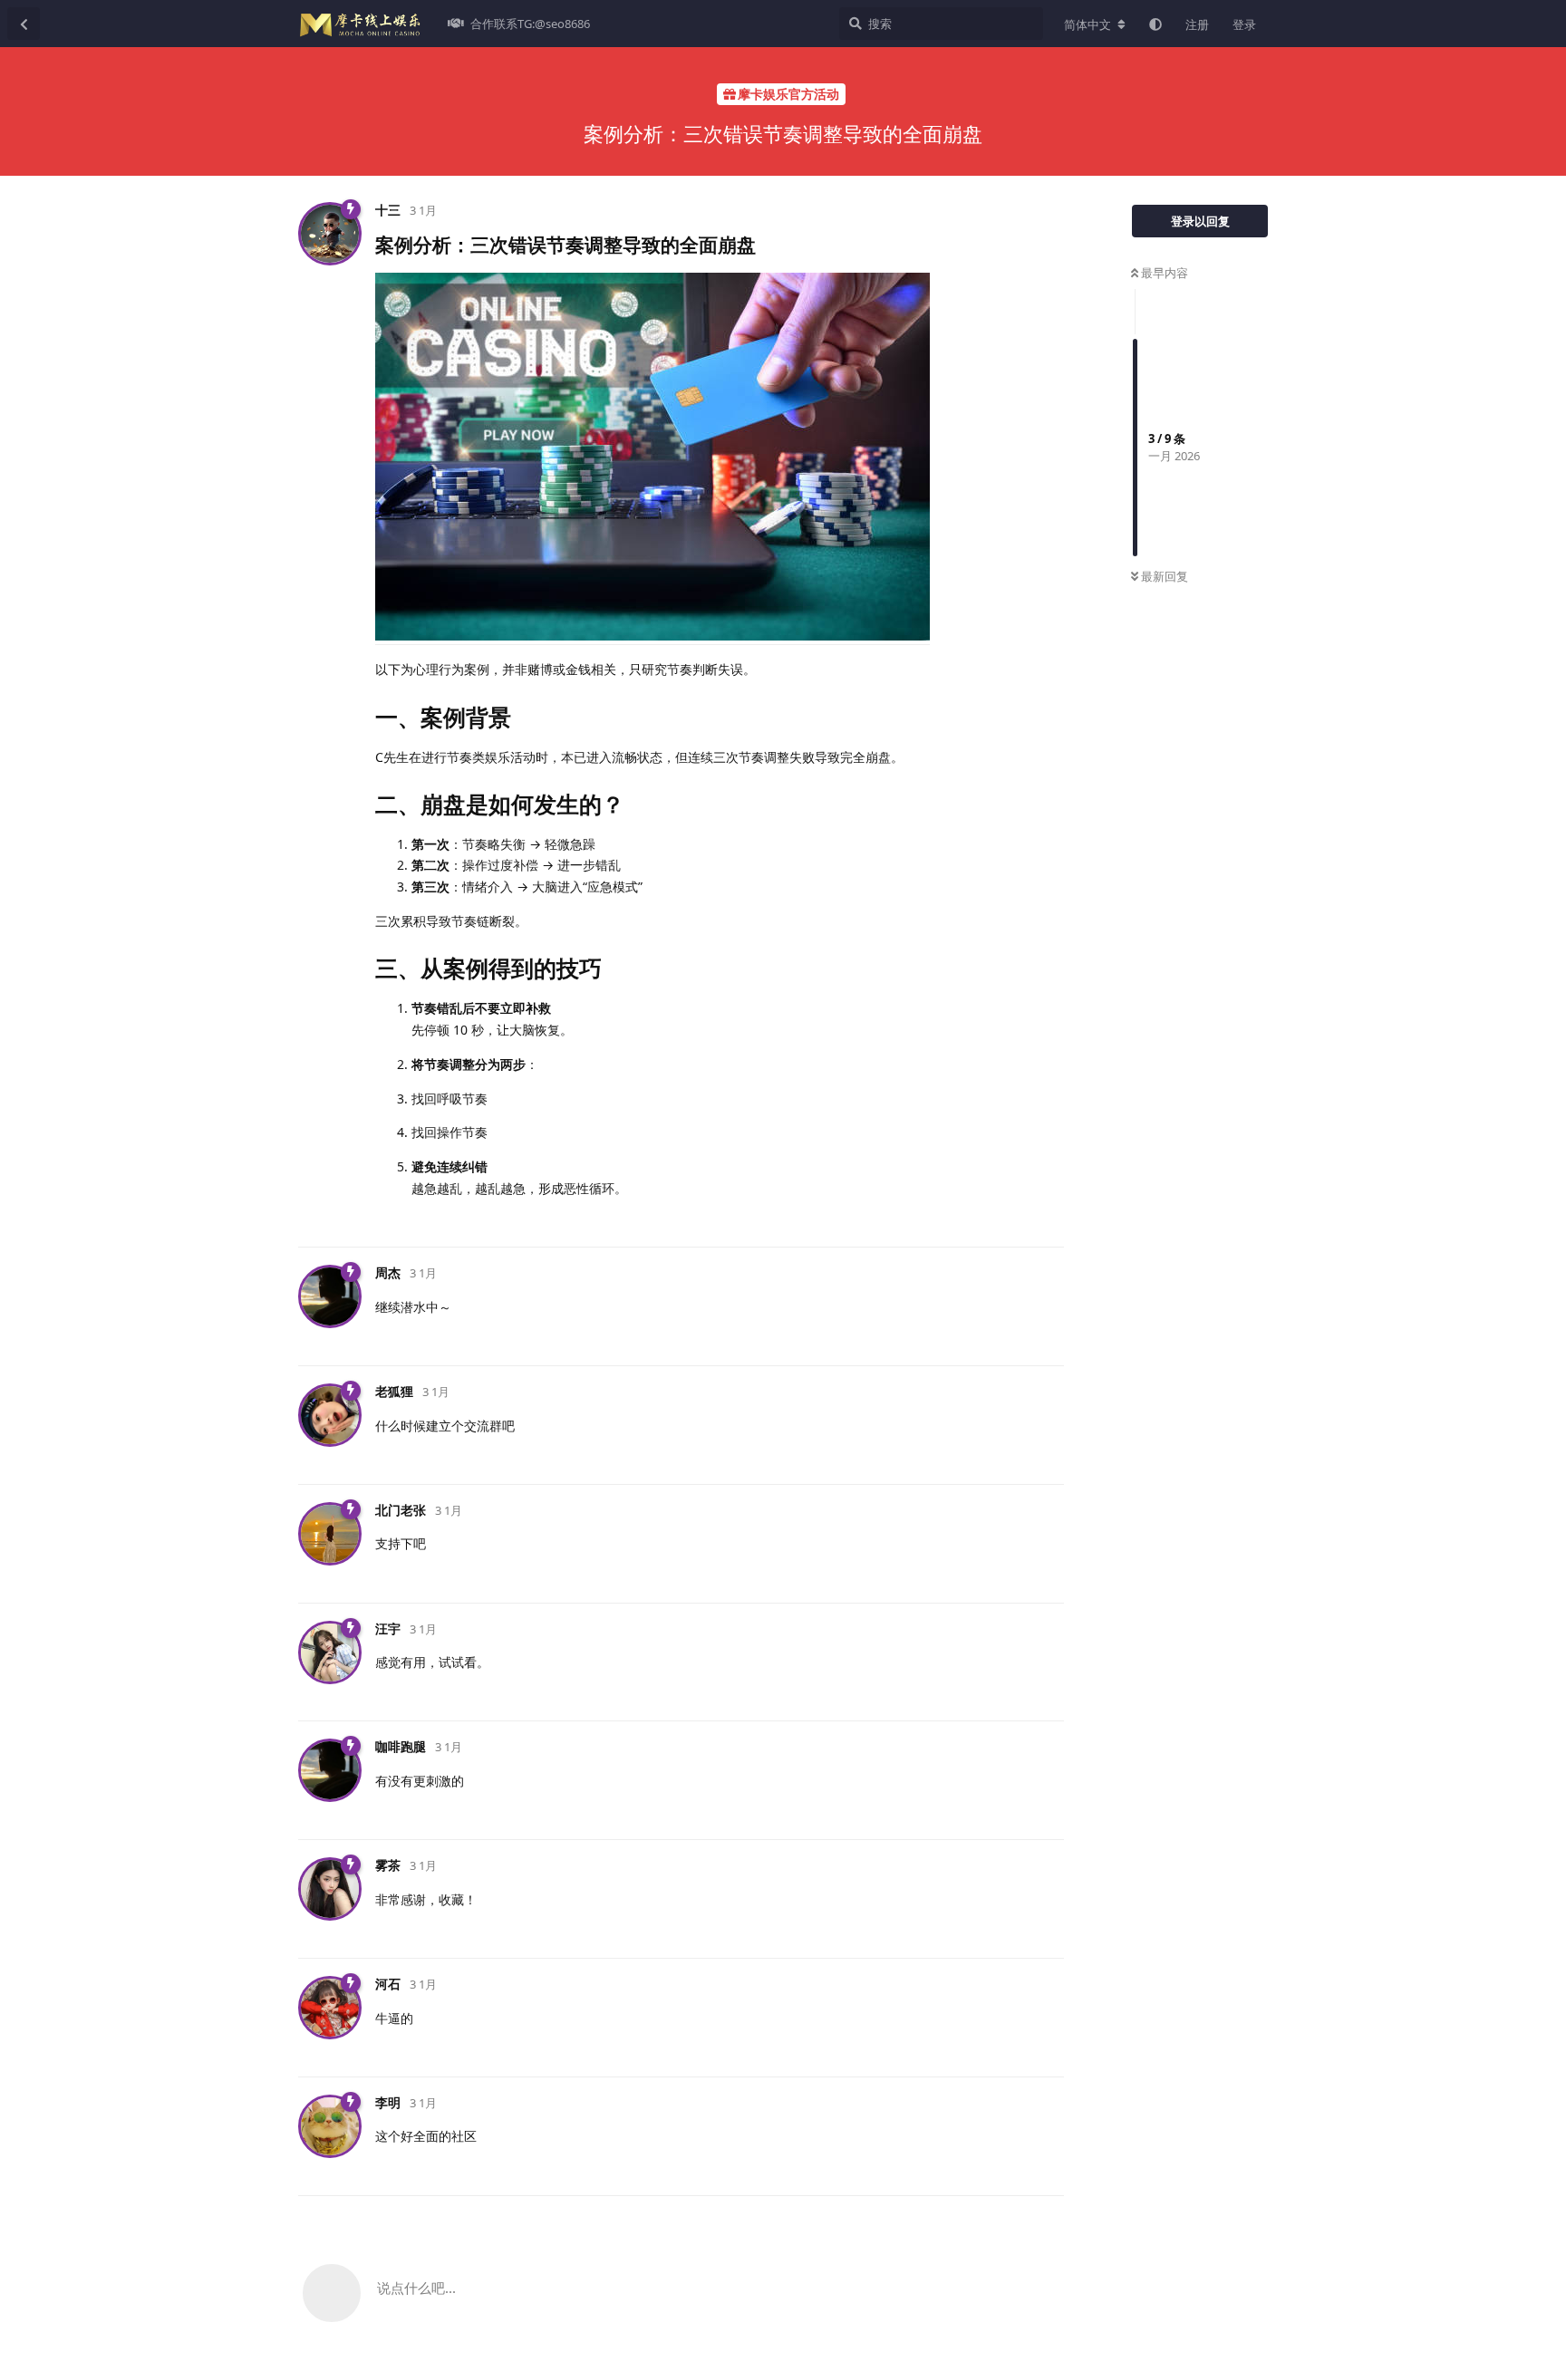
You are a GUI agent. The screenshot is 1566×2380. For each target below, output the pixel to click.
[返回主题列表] (24, 24)
